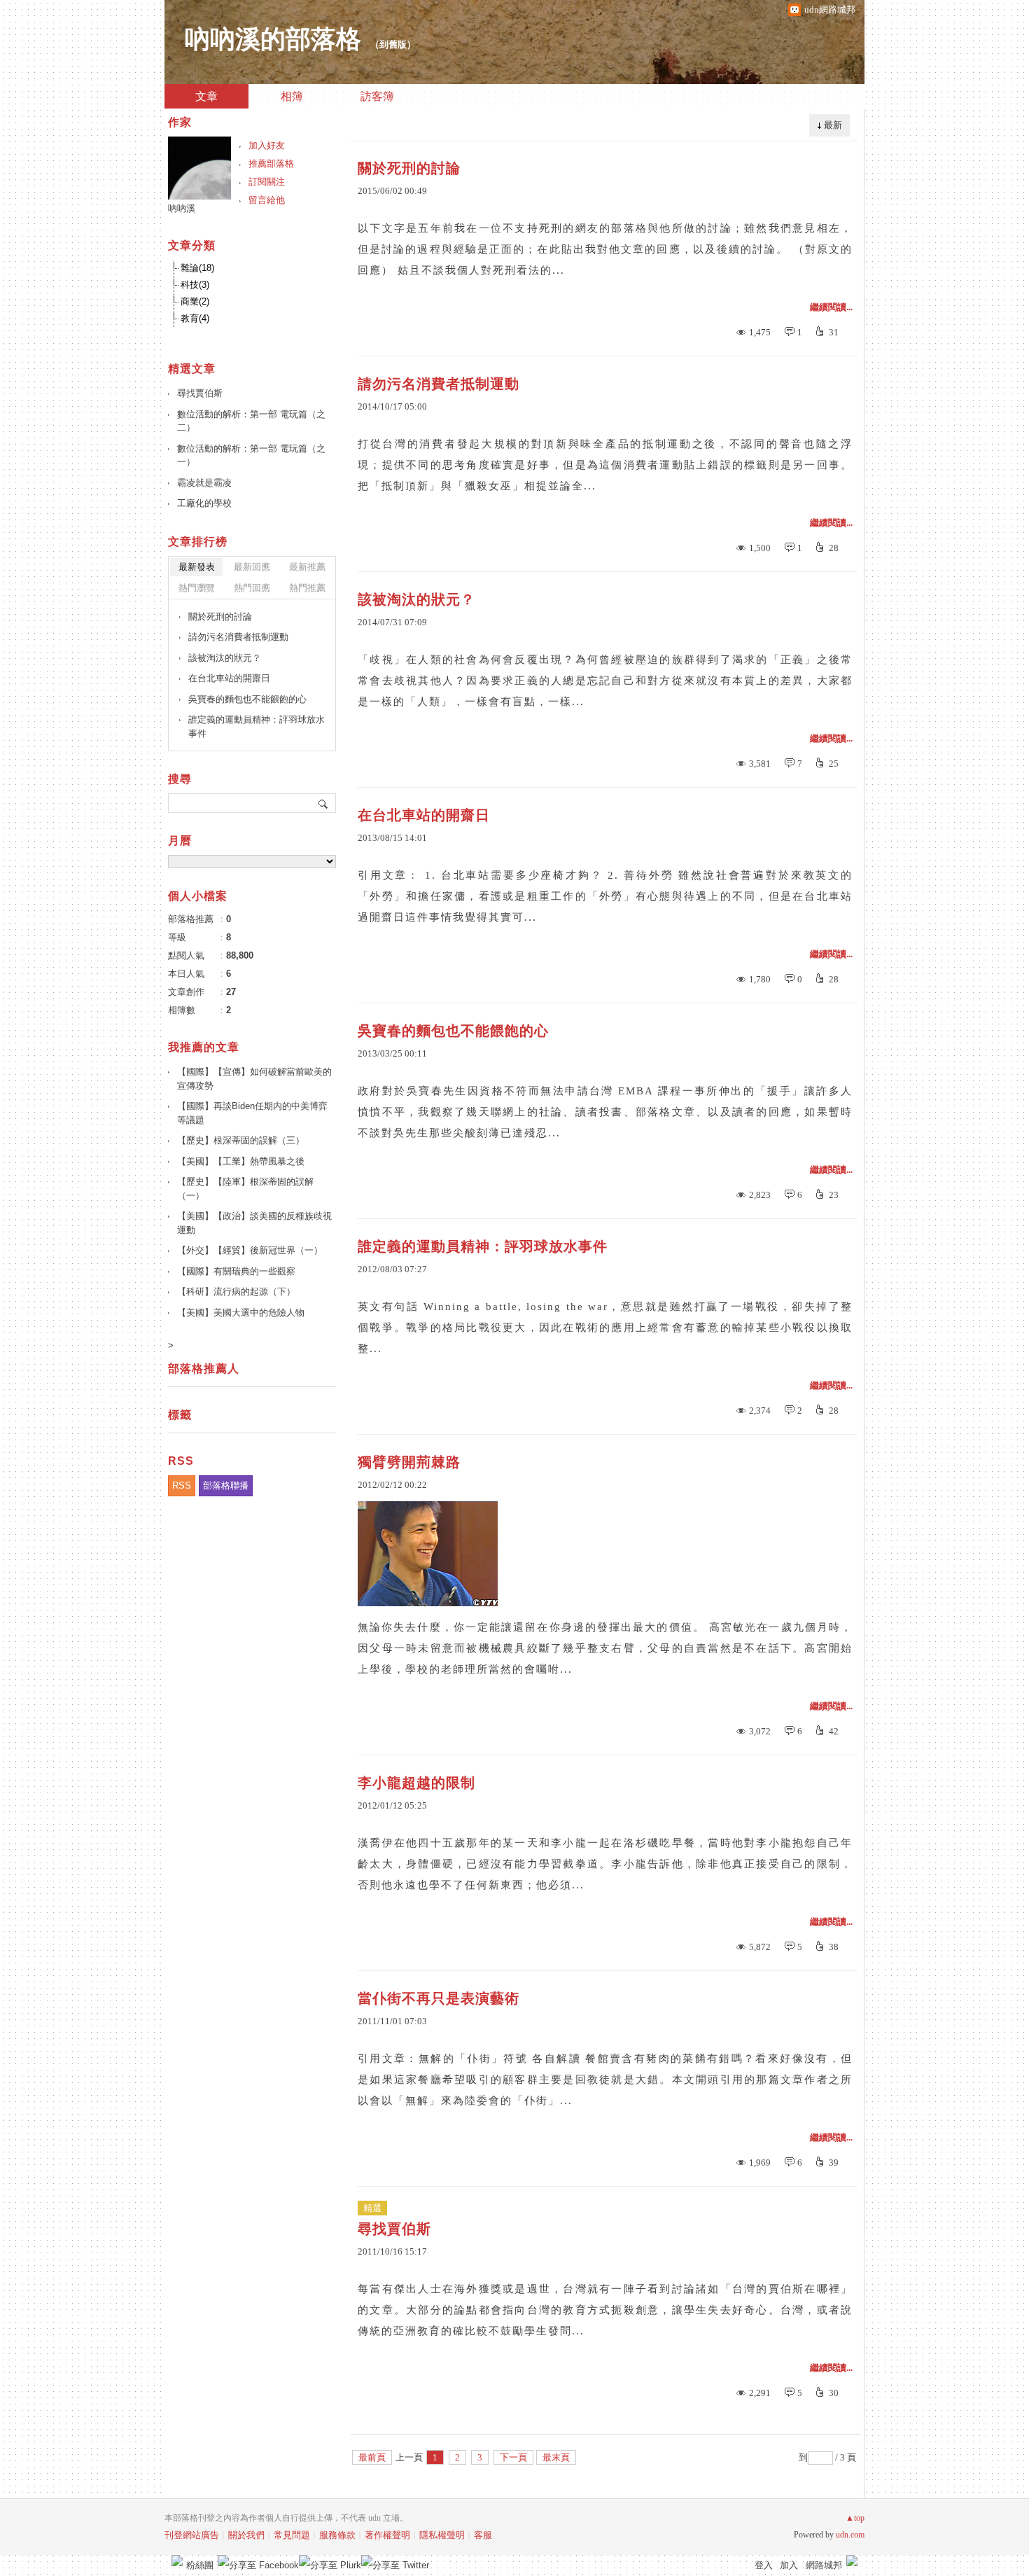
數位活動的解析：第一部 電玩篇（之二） (251, 421)
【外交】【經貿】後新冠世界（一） (250, 1250)
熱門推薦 (307, 588)
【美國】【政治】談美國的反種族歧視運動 (254, 1223)
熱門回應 (252, 588)
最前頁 (372, 2457)
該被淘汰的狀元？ (416, 599)
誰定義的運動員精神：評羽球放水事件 (483, 1246)
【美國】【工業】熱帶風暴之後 (241, 1161)
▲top (855, 2518)
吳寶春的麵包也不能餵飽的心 (453, 1031)
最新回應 (252, 567)
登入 (764, 2565)
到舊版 (393, 44)
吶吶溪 (182, 208)
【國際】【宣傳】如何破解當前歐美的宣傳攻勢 (254, 1079)
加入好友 (267, 145)
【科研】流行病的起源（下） (236, 1292)
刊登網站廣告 (192, 2535)
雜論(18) (197, 268)
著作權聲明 (387, 2535)
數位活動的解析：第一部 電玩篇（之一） (251, 455)
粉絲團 (200, 2565)
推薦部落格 (271, 163)
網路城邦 (824, 2565)
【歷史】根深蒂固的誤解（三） (241, 1140)
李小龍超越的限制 (416, 1783)
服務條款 (337, 2535)
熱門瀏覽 (197, 588)
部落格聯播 (226, 1485)
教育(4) (195, 318)
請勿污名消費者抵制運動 (439, 384)
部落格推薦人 (204, 1369)
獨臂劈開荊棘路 (409, 1462)
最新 (833, 125)
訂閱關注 (267, 182)
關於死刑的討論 (409, 168)
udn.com (850, 2535)
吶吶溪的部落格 (270, 39)
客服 (483, 2535)
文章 (206, 96)
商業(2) (195, 301)
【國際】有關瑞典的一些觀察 (236, 1271)
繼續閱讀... (831, 307)
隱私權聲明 (442, 2535)
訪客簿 (377, 96)
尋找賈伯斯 (394, 2229)
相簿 (292, 96)
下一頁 (513, 2457)
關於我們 (246, 2535)
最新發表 (197, 567)
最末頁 (556, 2457)
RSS (182, 1485)
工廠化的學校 (204, 503)
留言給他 (267, 200)
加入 (789, 2565)
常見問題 (292, 2535)
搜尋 (324, 803)
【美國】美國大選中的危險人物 (241, 1313)
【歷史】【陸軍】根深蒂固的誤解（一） (245, 1189)
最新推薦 (307, 567)
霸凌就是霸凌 (204, 483)
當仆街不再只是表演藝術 (439, 1998)
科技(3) (195, 285)
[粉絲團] (177, 2561)
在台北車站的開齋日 (424, 815)
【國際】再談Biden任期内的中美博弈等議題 (252, 1113)
